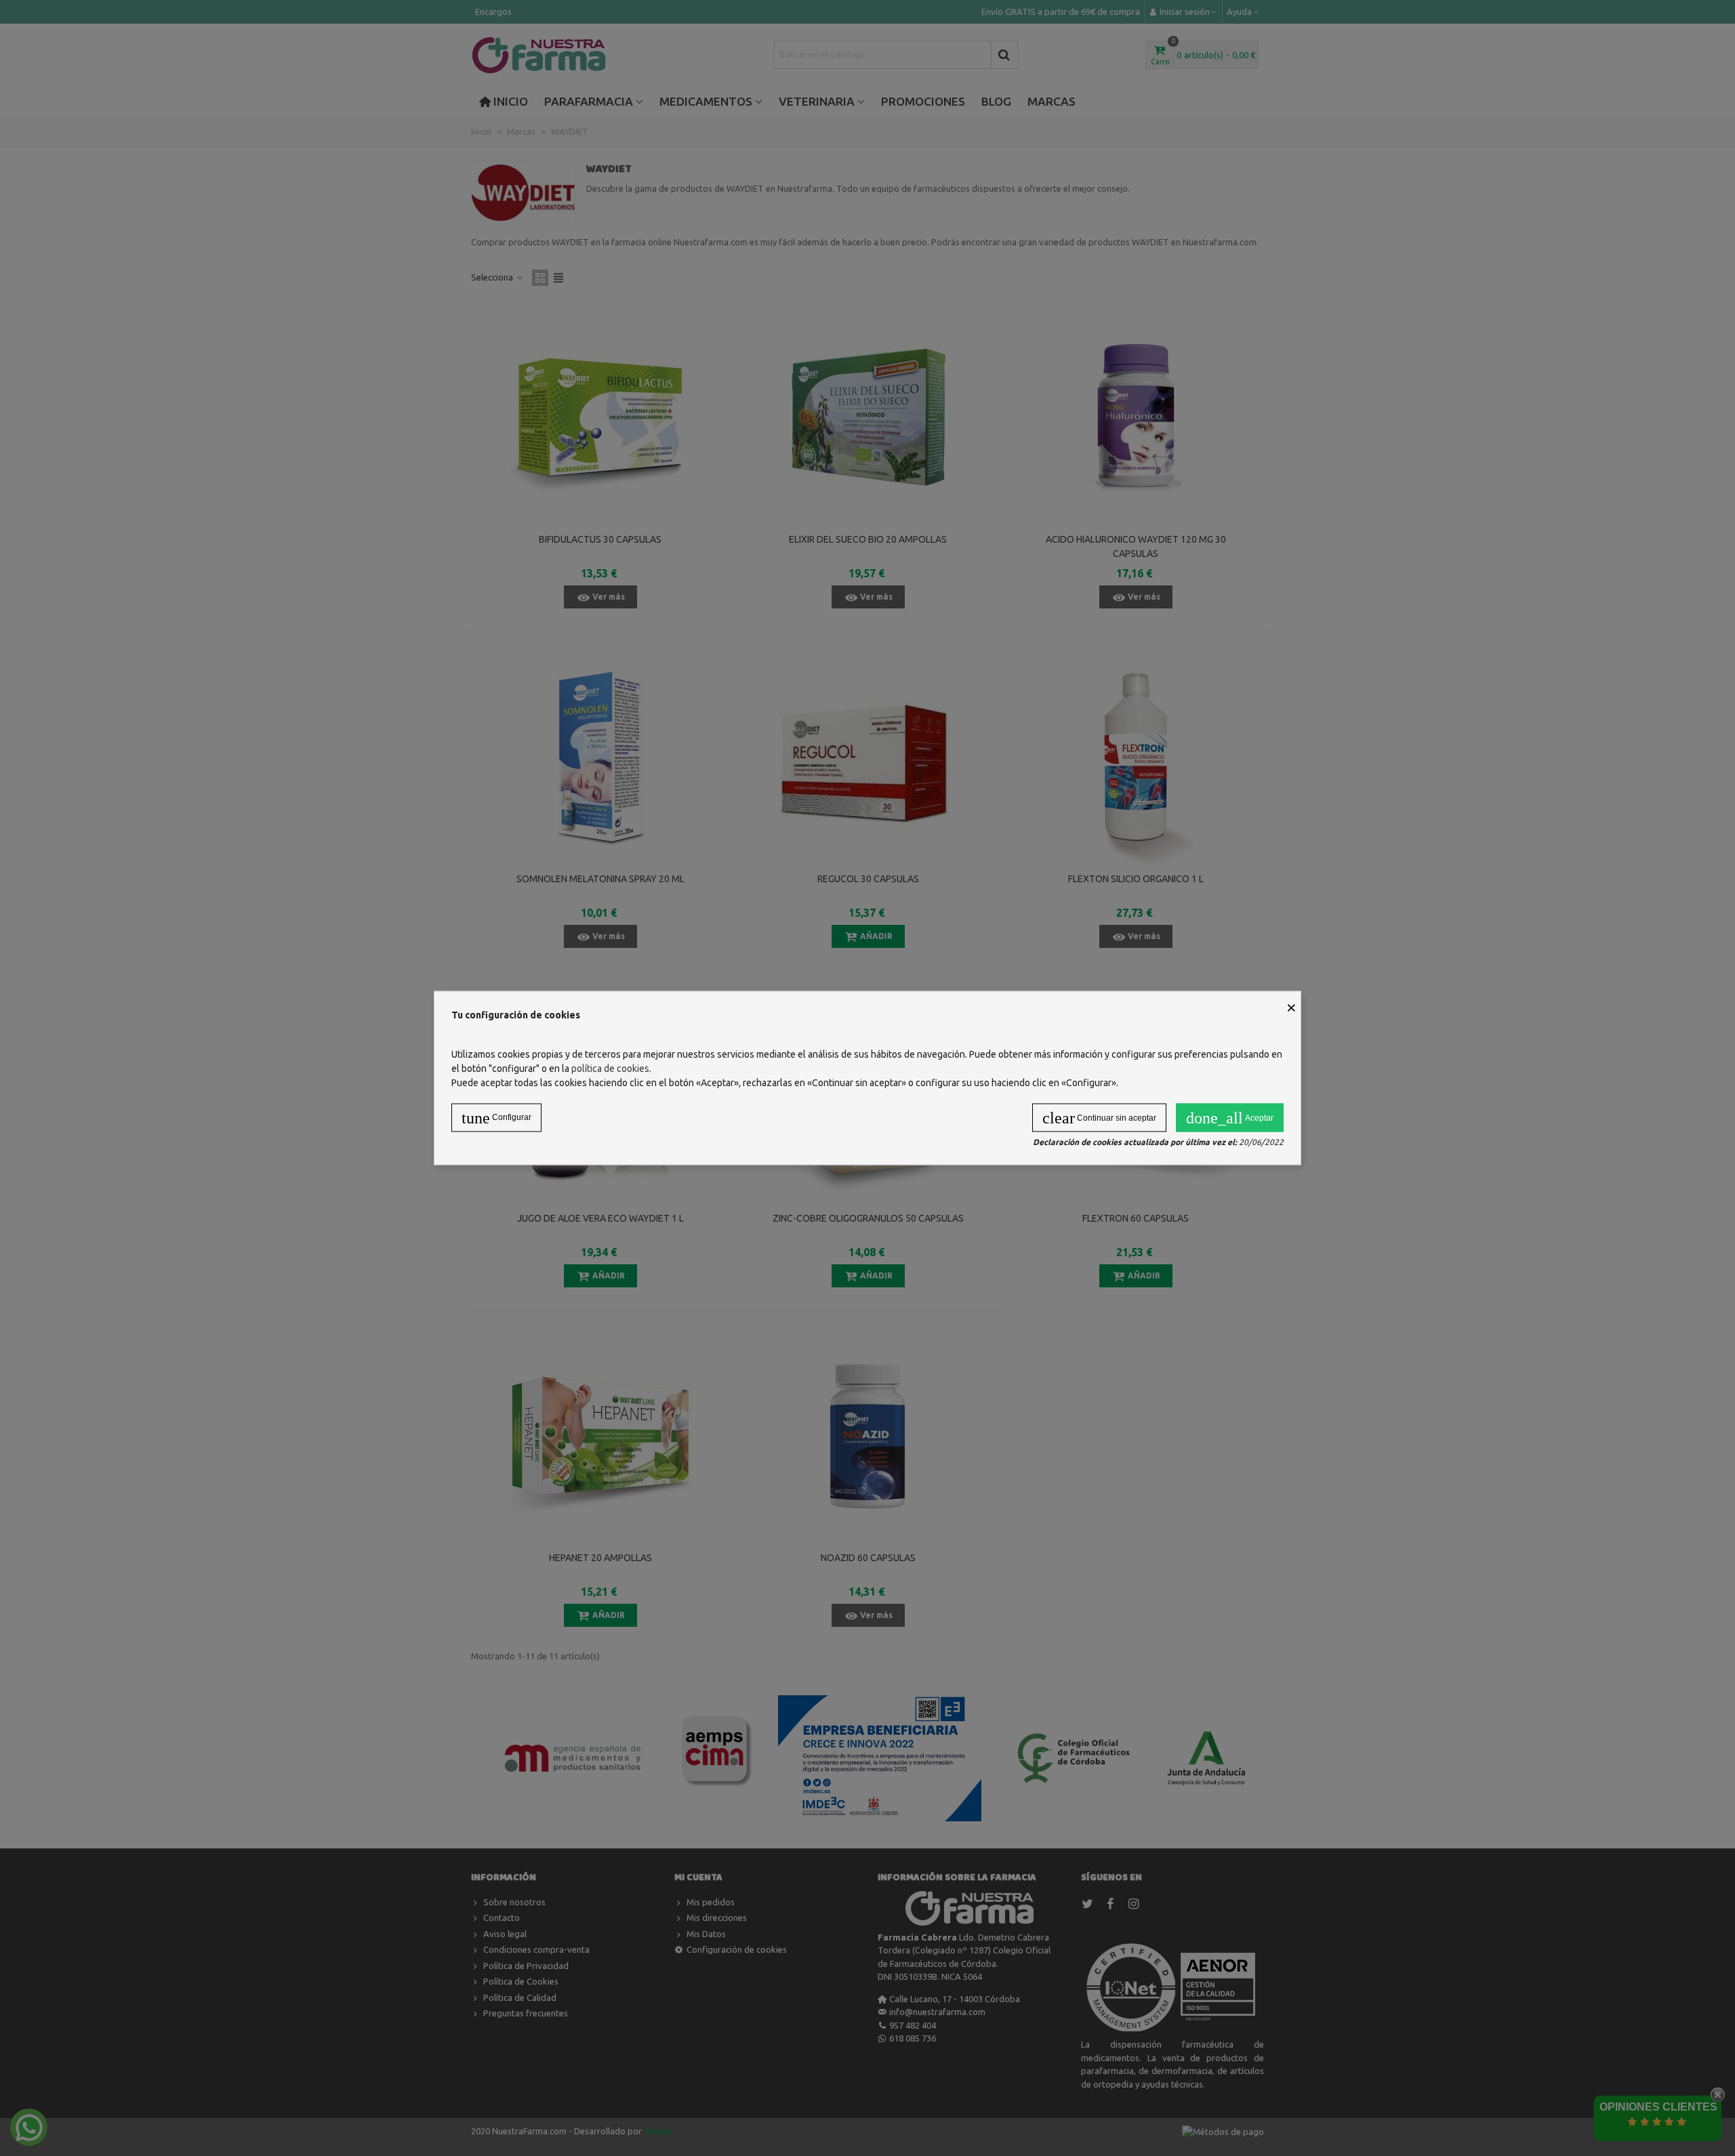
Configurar (496, 1118)
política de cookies (610, 1069)
